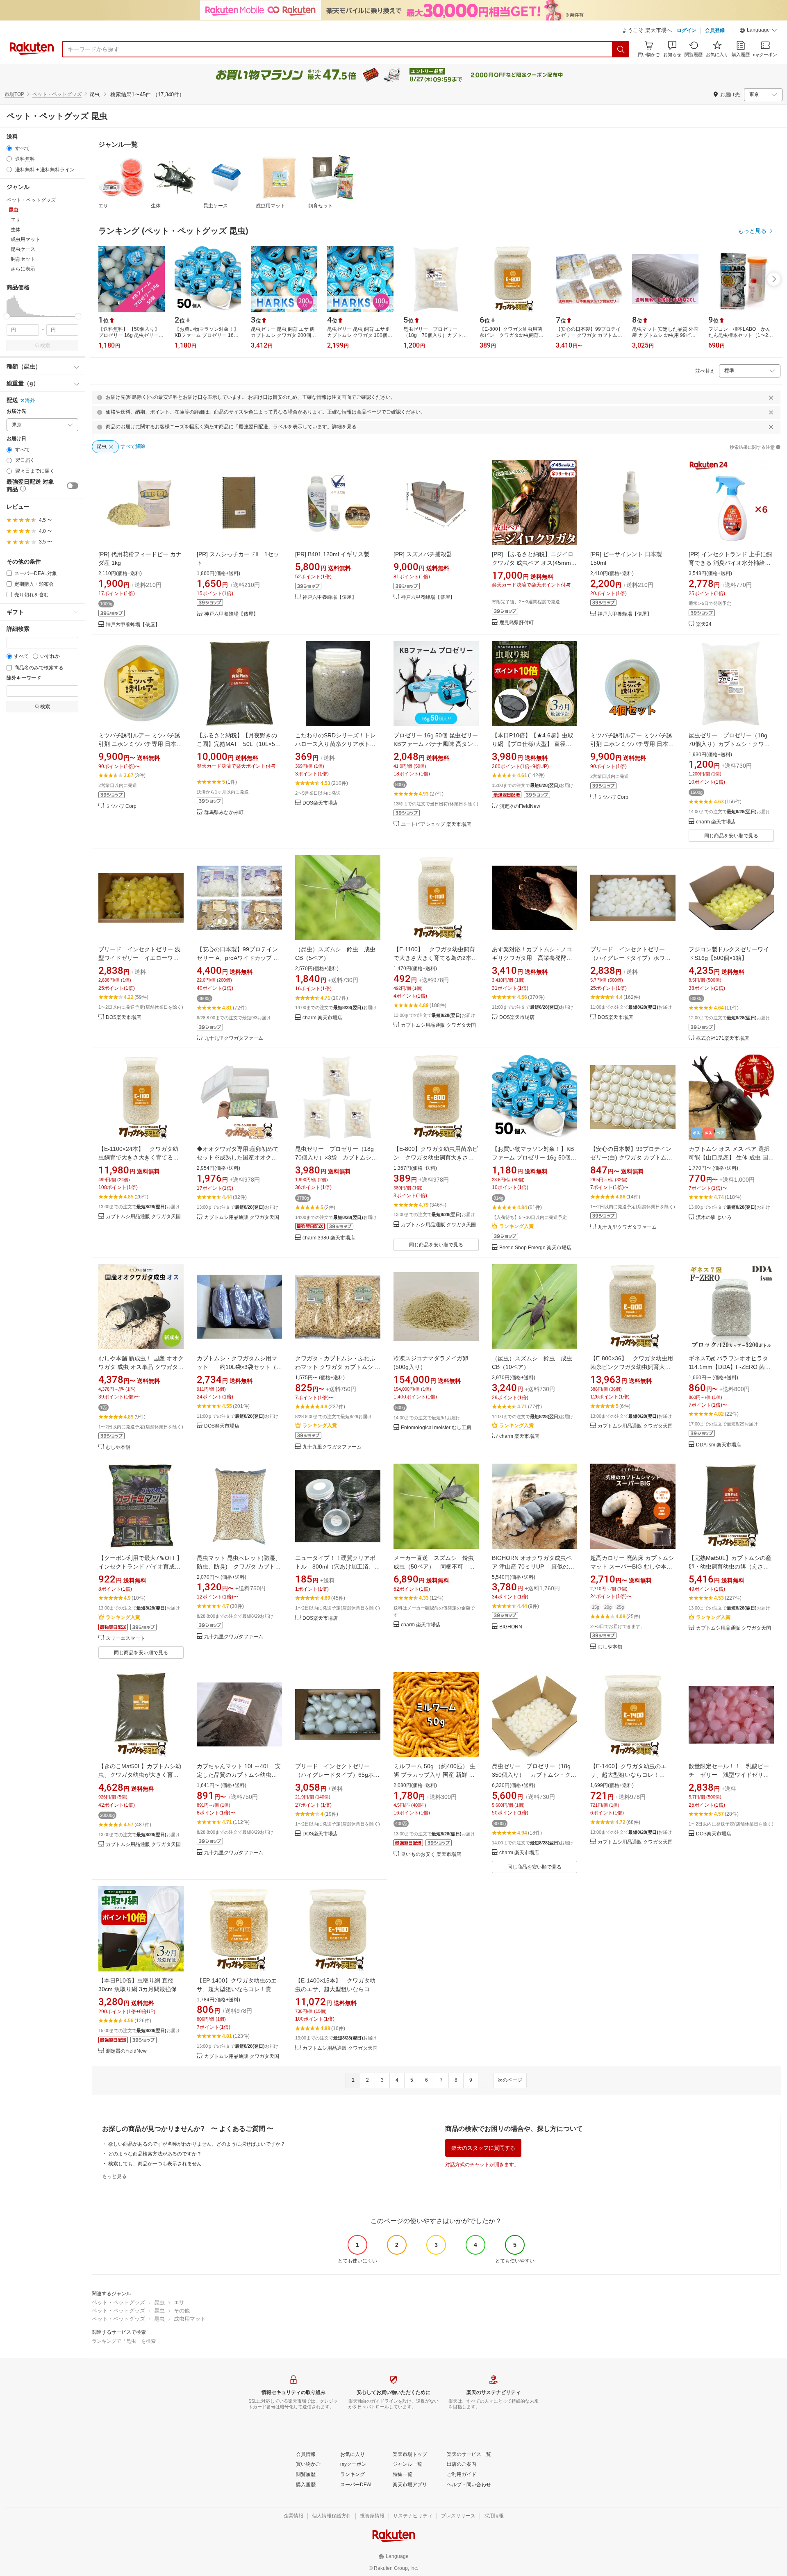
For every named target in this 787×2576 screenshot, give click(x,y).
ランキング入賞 (516, 1226)
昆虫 (159, 2302)
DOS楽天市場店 (320, 803)
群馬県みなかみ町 (224, 813)
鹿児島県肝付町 (516, 623)
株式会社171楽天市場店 (722, 1038)
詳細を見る (344, 427)
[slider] (7, 316)
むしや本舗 (118, 1447)
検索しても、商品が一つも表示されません (155, 2164)
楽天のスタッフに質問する (483, 2148)
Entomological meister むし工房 (436, 1428)
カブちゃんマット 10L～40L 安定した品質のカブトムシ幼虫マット (239, 1775)
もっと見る (114, 2176)
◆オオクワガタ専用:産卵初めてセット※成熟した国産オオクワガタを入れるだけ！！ (238, 1157)
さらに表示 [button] (23, 269)
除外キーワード (24, 678)
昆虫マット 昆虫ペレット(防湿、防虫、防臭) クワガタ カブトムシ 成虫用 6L (239, 1567)
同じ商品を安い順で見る (731, 836)
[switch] (73, 486)
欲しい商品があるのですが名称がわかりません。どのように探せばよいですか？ (197, 2144)
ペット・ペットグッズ (57, 94)
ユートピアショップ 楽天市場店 (436, 824)
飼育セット (321, 206)
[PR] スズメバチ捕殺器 (423, 554)
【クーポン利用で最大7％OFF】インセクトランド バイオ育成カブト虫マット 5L (140, 1567)
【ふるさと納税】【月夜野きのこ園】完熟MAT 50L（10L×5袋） (237, 744)
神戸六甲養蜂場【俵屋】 (133, 625)
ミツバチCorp (121, 806)
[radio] (9, 148)
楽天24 (704, 624)
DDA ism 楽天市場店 (719, 1445)
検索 (45, 346)
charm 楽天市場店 (716, 822)
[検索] (621, 49)
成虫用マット (271, 206)
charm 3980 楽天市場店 (329, 1238)
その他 (182, 2311)
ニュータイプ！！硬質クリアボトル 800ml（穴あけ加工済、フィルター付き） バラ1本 (338, 1567)
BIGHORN (511, 1627)
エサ (103, 206)
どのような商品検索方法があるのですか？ (155, 2154)
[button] (758, 31)
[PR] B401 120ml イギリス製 (332, 554)
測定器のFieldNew (520, 806)
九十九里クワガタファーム (234, 1038)
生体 (156, 206)
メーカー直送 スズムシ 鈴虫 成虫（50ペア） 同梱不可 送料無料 (437, 1567)
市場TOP (14, 94)
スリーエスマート (125, 1638)
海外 (30, 400)
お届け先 (16, 411)
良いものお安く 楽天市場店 (431, 1854)
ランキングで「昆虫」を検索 (124, 2341)
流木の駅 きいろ (714, 1218)
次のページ (510, 2080)
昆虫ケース (216, 206)
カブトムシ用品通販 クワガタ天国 (438, 1025)
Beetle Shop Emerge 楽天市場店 (535, 1248)
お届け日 (16, 439)
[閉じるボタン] (771, 398)
